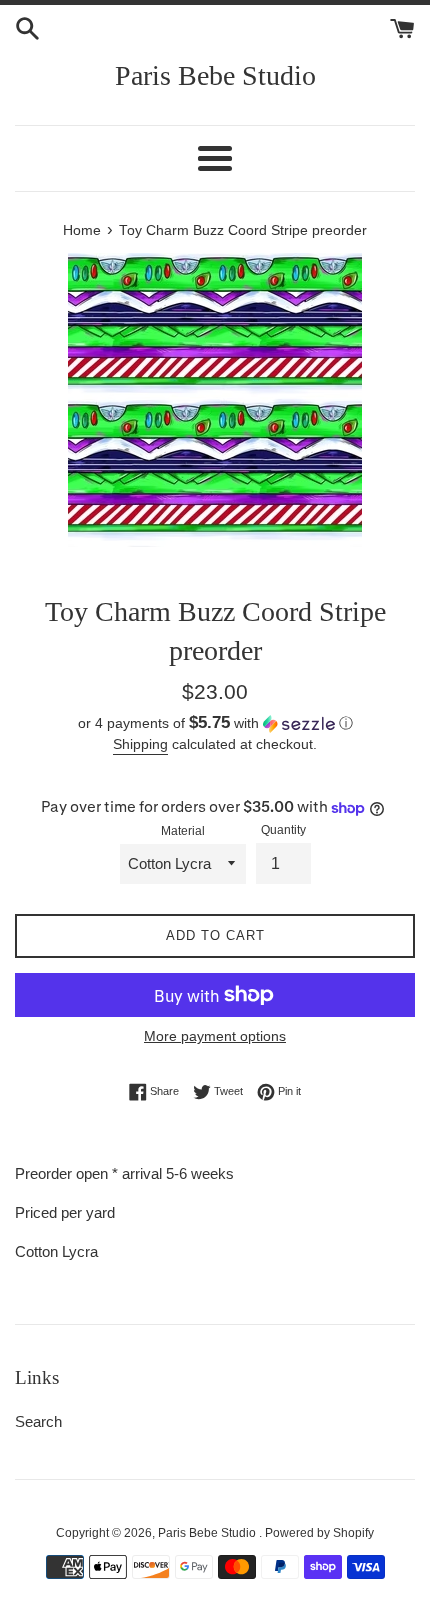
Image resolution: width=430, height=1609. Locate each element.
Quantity (283, 830)
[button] (215, 723)
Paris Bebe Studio (215, 75)
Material (183, 831)
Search (38, 1421)
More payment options (215, 1036)
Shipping (140, 744)
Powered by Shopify (319, 1533)
